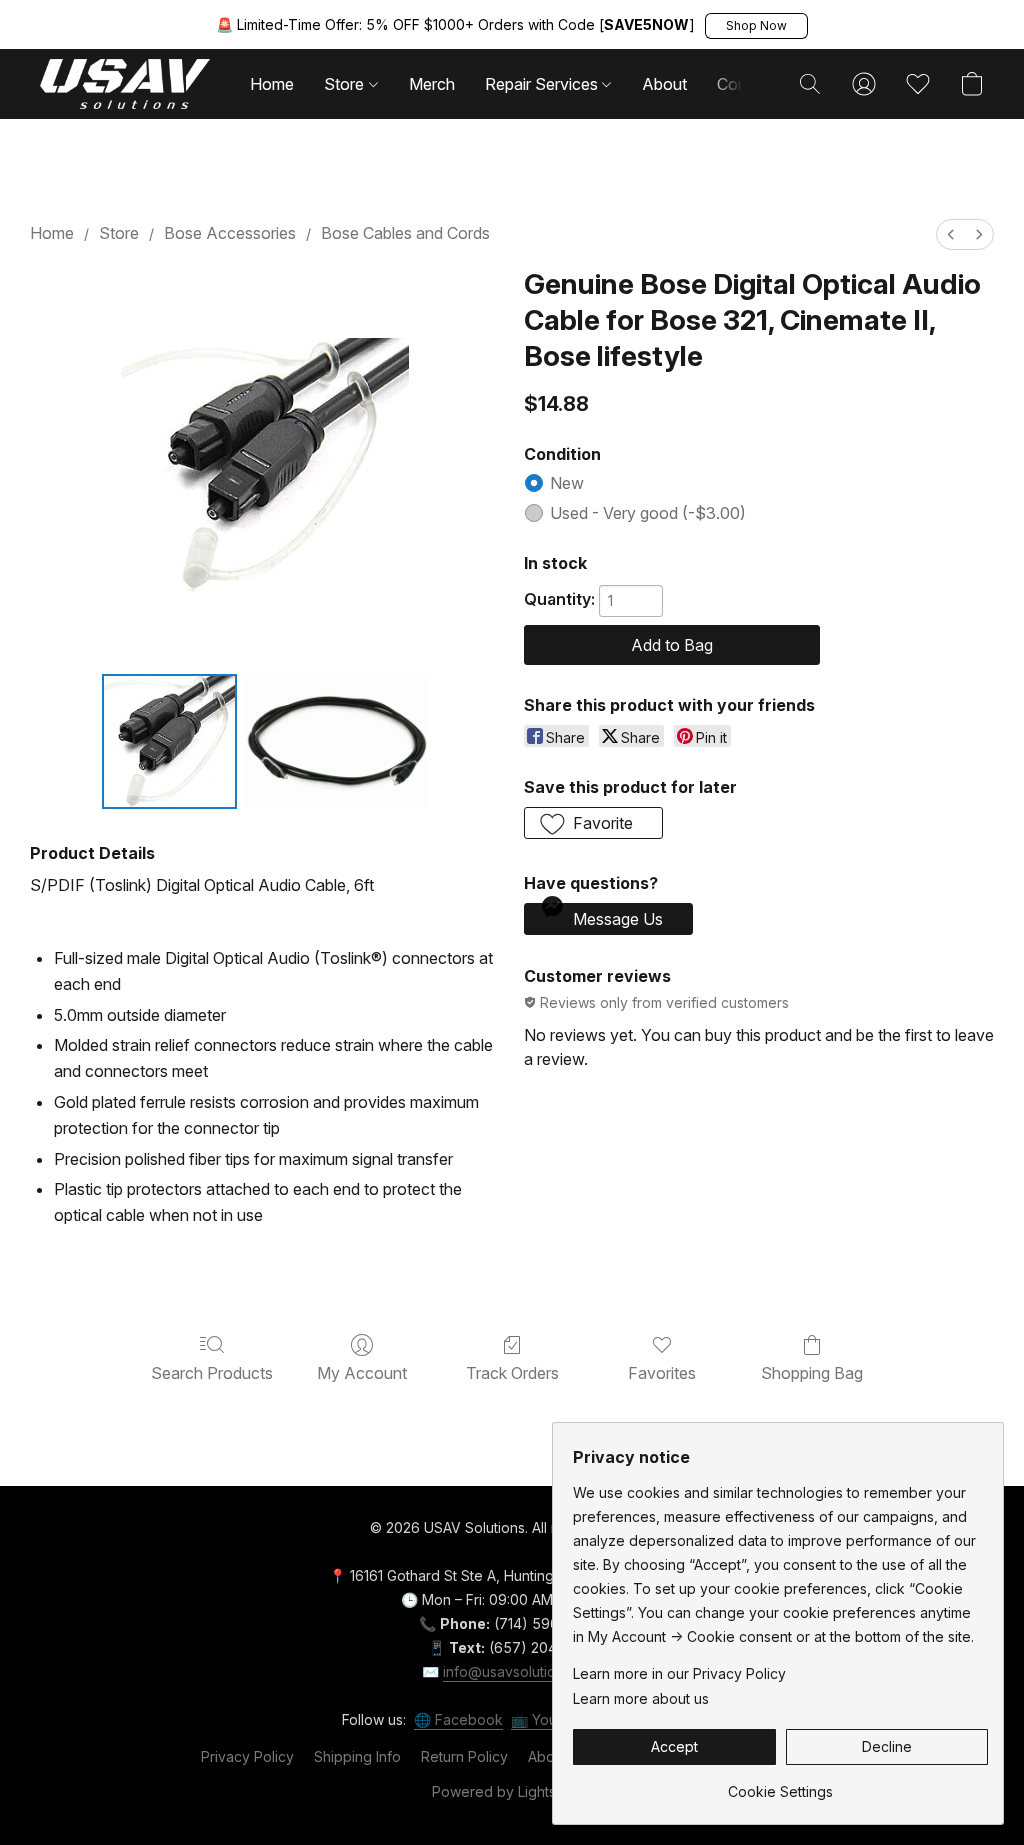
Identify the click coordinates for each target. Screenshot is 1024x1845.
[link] (780, 1784)
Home (272, 84)
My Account (362, 1373)
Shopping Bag (812, 1373)
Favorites (662, 1373)
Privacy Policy (247, 1756)
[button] (756, 26)
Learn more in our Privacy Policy (679, 1673)
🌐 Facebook (458, 1719)
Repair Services (543, 84)
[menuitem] (951, 234)
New (567, 483)
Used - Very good (648, 513)
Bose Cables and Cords (405, 233)
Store (346, 84)
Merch (432, 84)
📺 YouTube (551, 1719)
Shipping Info (357, 1756)
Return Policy (464, 1756)
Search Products (212, 1373)
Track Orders (512, 1373)
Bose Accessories (230, 233)
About (664, 84)
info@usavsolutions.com (522, 1671)
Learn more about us (641, 1698)
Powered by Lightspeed (512, 1791)
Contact (746, 84)
